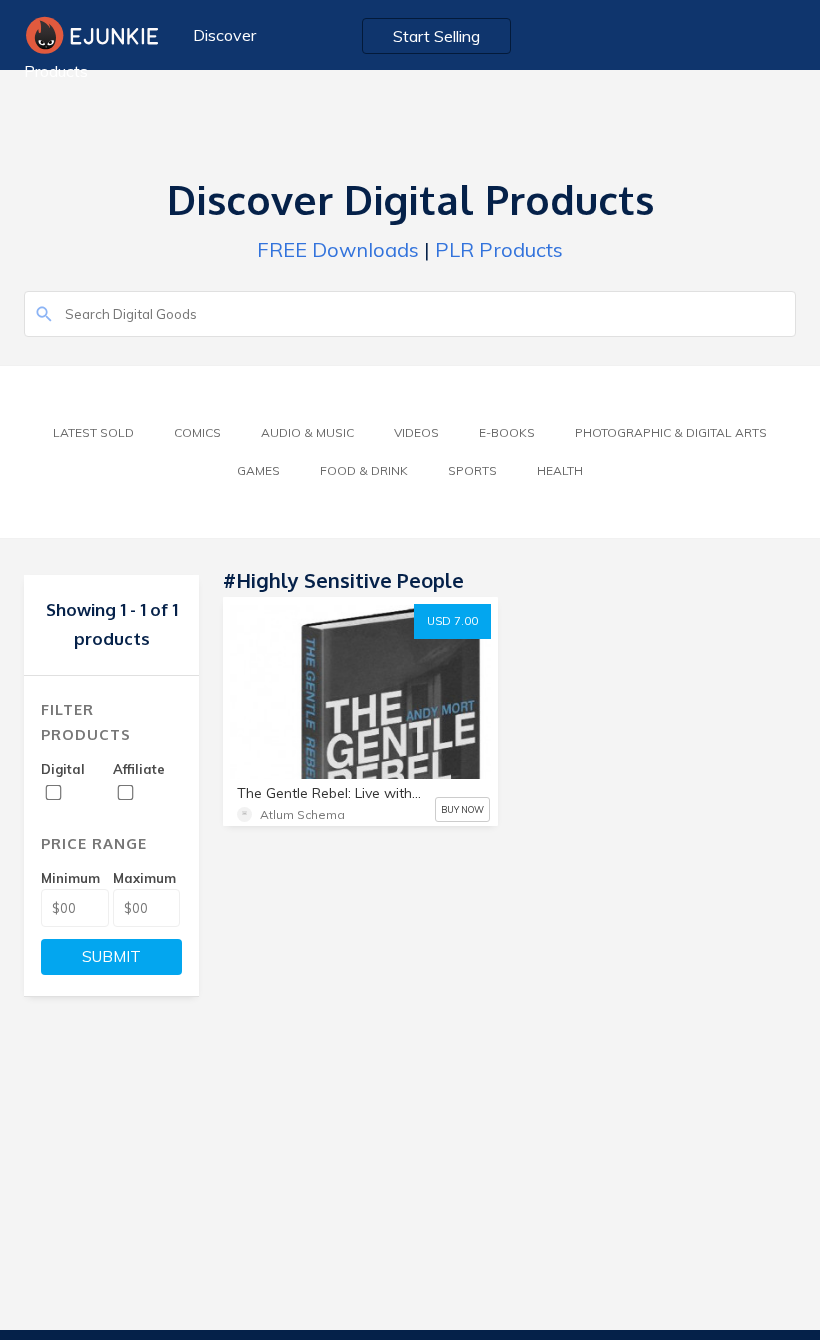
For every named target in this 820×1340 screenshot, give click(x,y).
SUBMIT (111, 956)
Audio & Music (307, 432)
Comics (197, 432)
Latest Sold (93, 432)
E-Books (507, 432)
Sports (472, 470)
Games (258, 470)
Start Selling (436, 36)
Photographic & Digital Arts (671, 432)
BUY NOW (462, 809)
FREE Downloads (338, 249)
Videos (416, 432)
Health (560, 470)
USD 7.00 (452, 621)
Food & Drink (364, 470)
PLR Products (499, 249)
